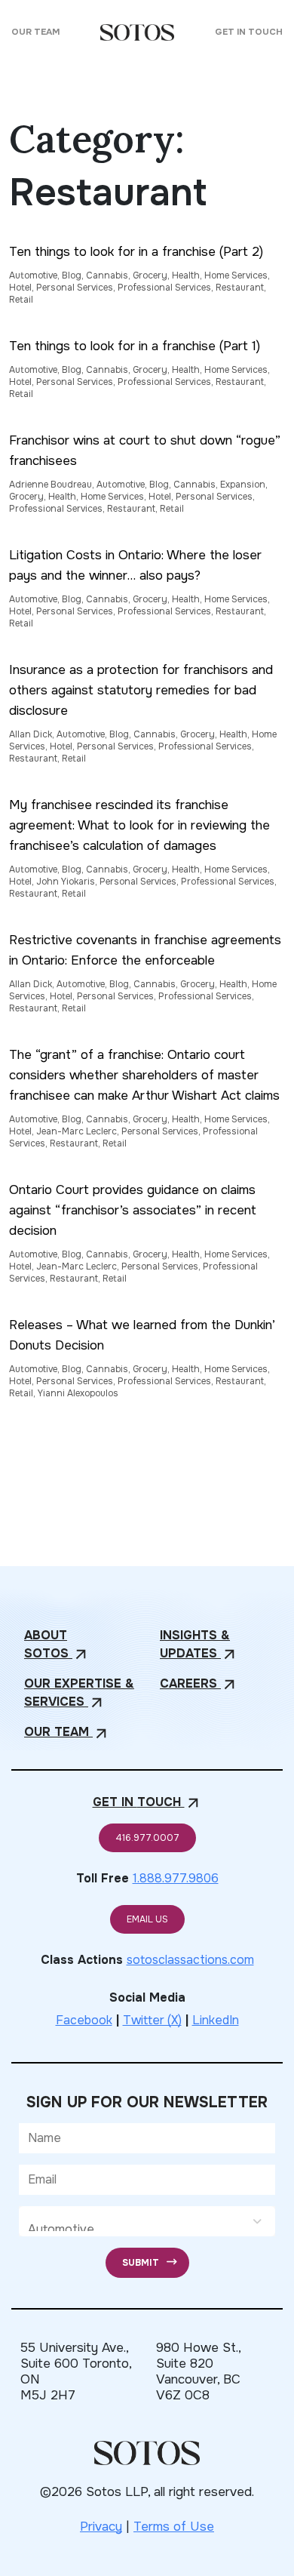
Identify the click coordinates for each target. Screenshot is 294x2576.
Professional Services (164, 288)
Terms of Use (174, 2527)
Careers (199, 1684)
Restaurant (240, 288)
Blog (72, 275)
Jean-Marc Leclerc (77, 1131)
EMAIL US (147, 1919)
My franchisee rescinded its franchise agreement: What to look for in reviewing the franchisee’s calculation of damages (139, 825)
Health (186, 275)
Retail (21, 300)
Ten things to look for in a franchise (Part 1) (135, 346)
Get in (147, 1803)
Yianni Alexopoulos (78, 1393)
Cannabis (107, 275)
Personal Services (75, 288)
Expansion (243, 485)
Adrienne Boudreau (51, 485)
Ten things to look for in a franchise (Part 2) (136, 252)
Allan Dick (31, 734)
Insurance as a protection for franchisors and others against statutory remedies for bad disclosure (141, 690)
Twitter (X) (152, 2020)
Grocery (150, 275)
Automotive (33, 275)
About (57, 1645)
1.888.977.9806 (176, 1878)
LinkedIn (216, 2020)
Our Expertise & (79, 1693)
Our (67, 1733)
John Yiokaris (66, 882)
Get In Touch (249, 32)
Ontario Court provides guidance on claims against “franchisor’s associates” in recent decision (133, 1210)
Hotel (20, 288)
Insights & (199, 1645)
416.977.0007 (147, 1838)
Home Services (236, 275)
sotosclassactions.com (190, 1960)
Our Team (35, 32)
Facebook (84, 2020)
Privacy (101, 2527)
